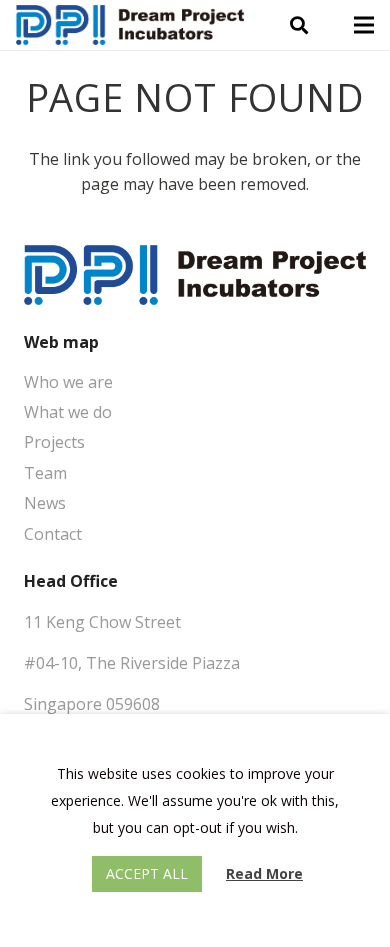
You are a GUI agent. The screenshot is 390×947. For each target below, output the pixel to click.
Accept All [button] (147, 873)
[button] (299, 25)
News (45, 503)
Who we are (68, 382)
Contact (53, 534)
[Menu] (364, 25)
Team (45, 473)
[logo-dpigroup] (130, 25)
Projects (54, 442)
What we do (68, 412)
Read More (264, 873)
